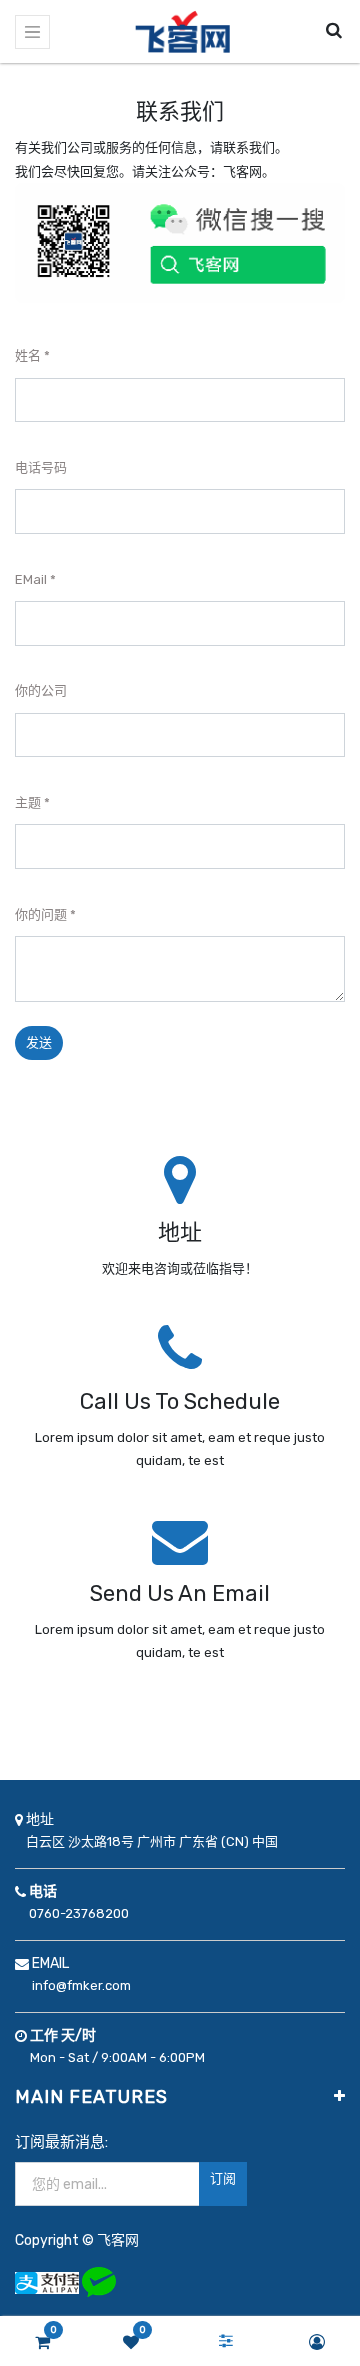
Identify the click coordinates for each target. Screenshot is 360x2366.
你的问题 (41, 914)
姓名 (28, 355)
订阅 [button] (223, 2178)
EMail (31, 579)
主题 (28, 802)
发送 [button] (39, 1042)
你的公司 (41, 690)
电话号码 (41, 467)
